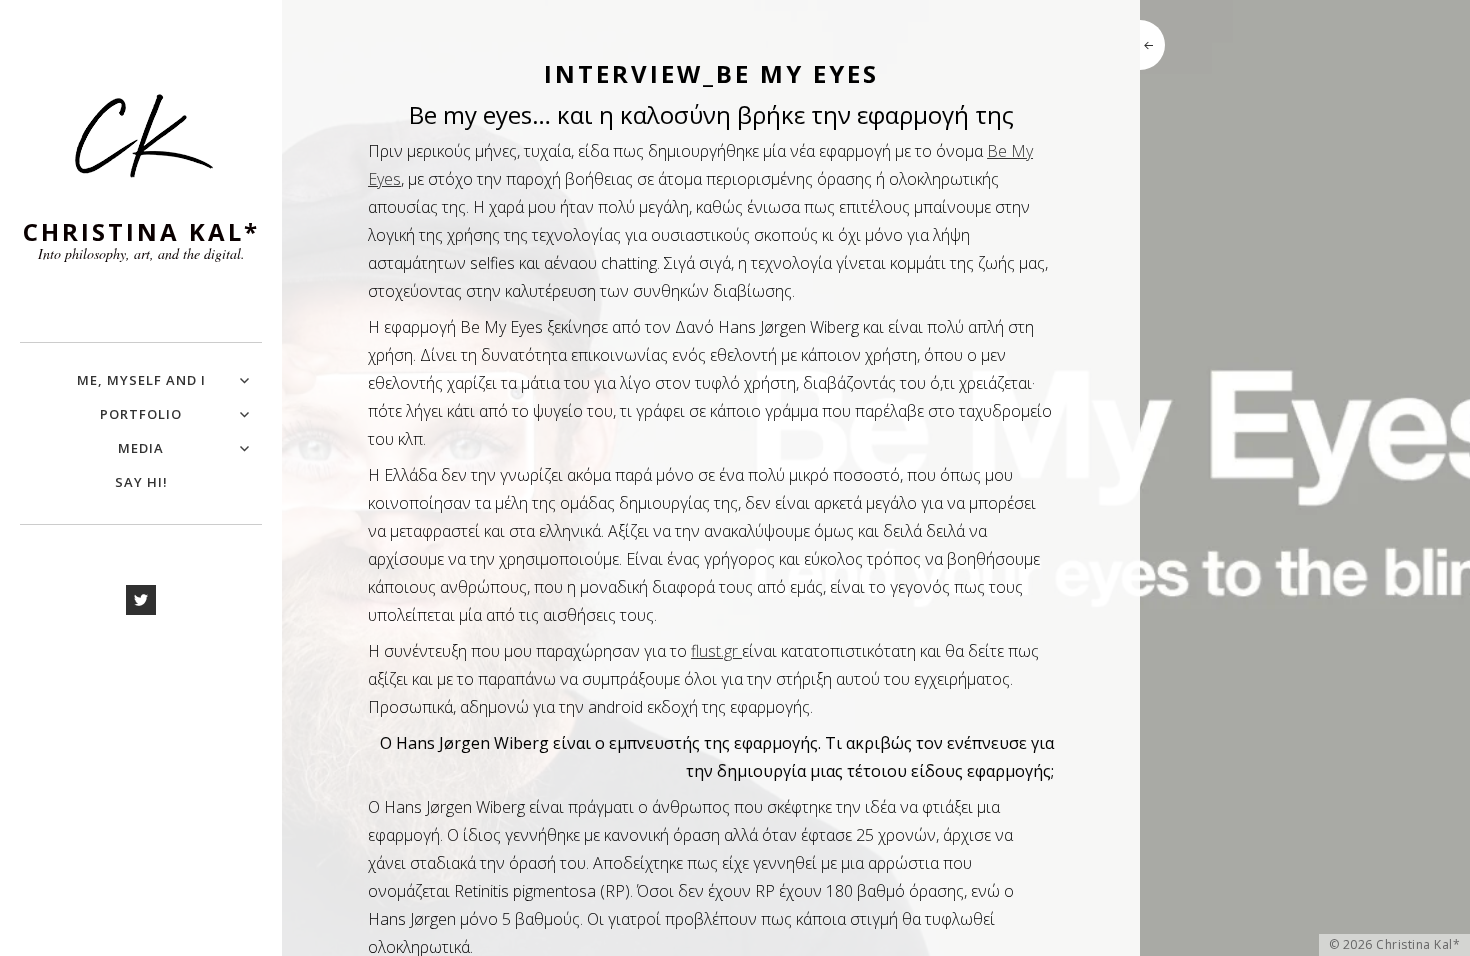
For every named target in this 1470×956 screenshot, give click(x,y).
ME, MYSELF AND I (141, 380)
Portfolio (141, 414)
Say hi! (141, 482)
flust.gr (716, 651)
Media (141, 448)
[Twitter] (141, 600)
